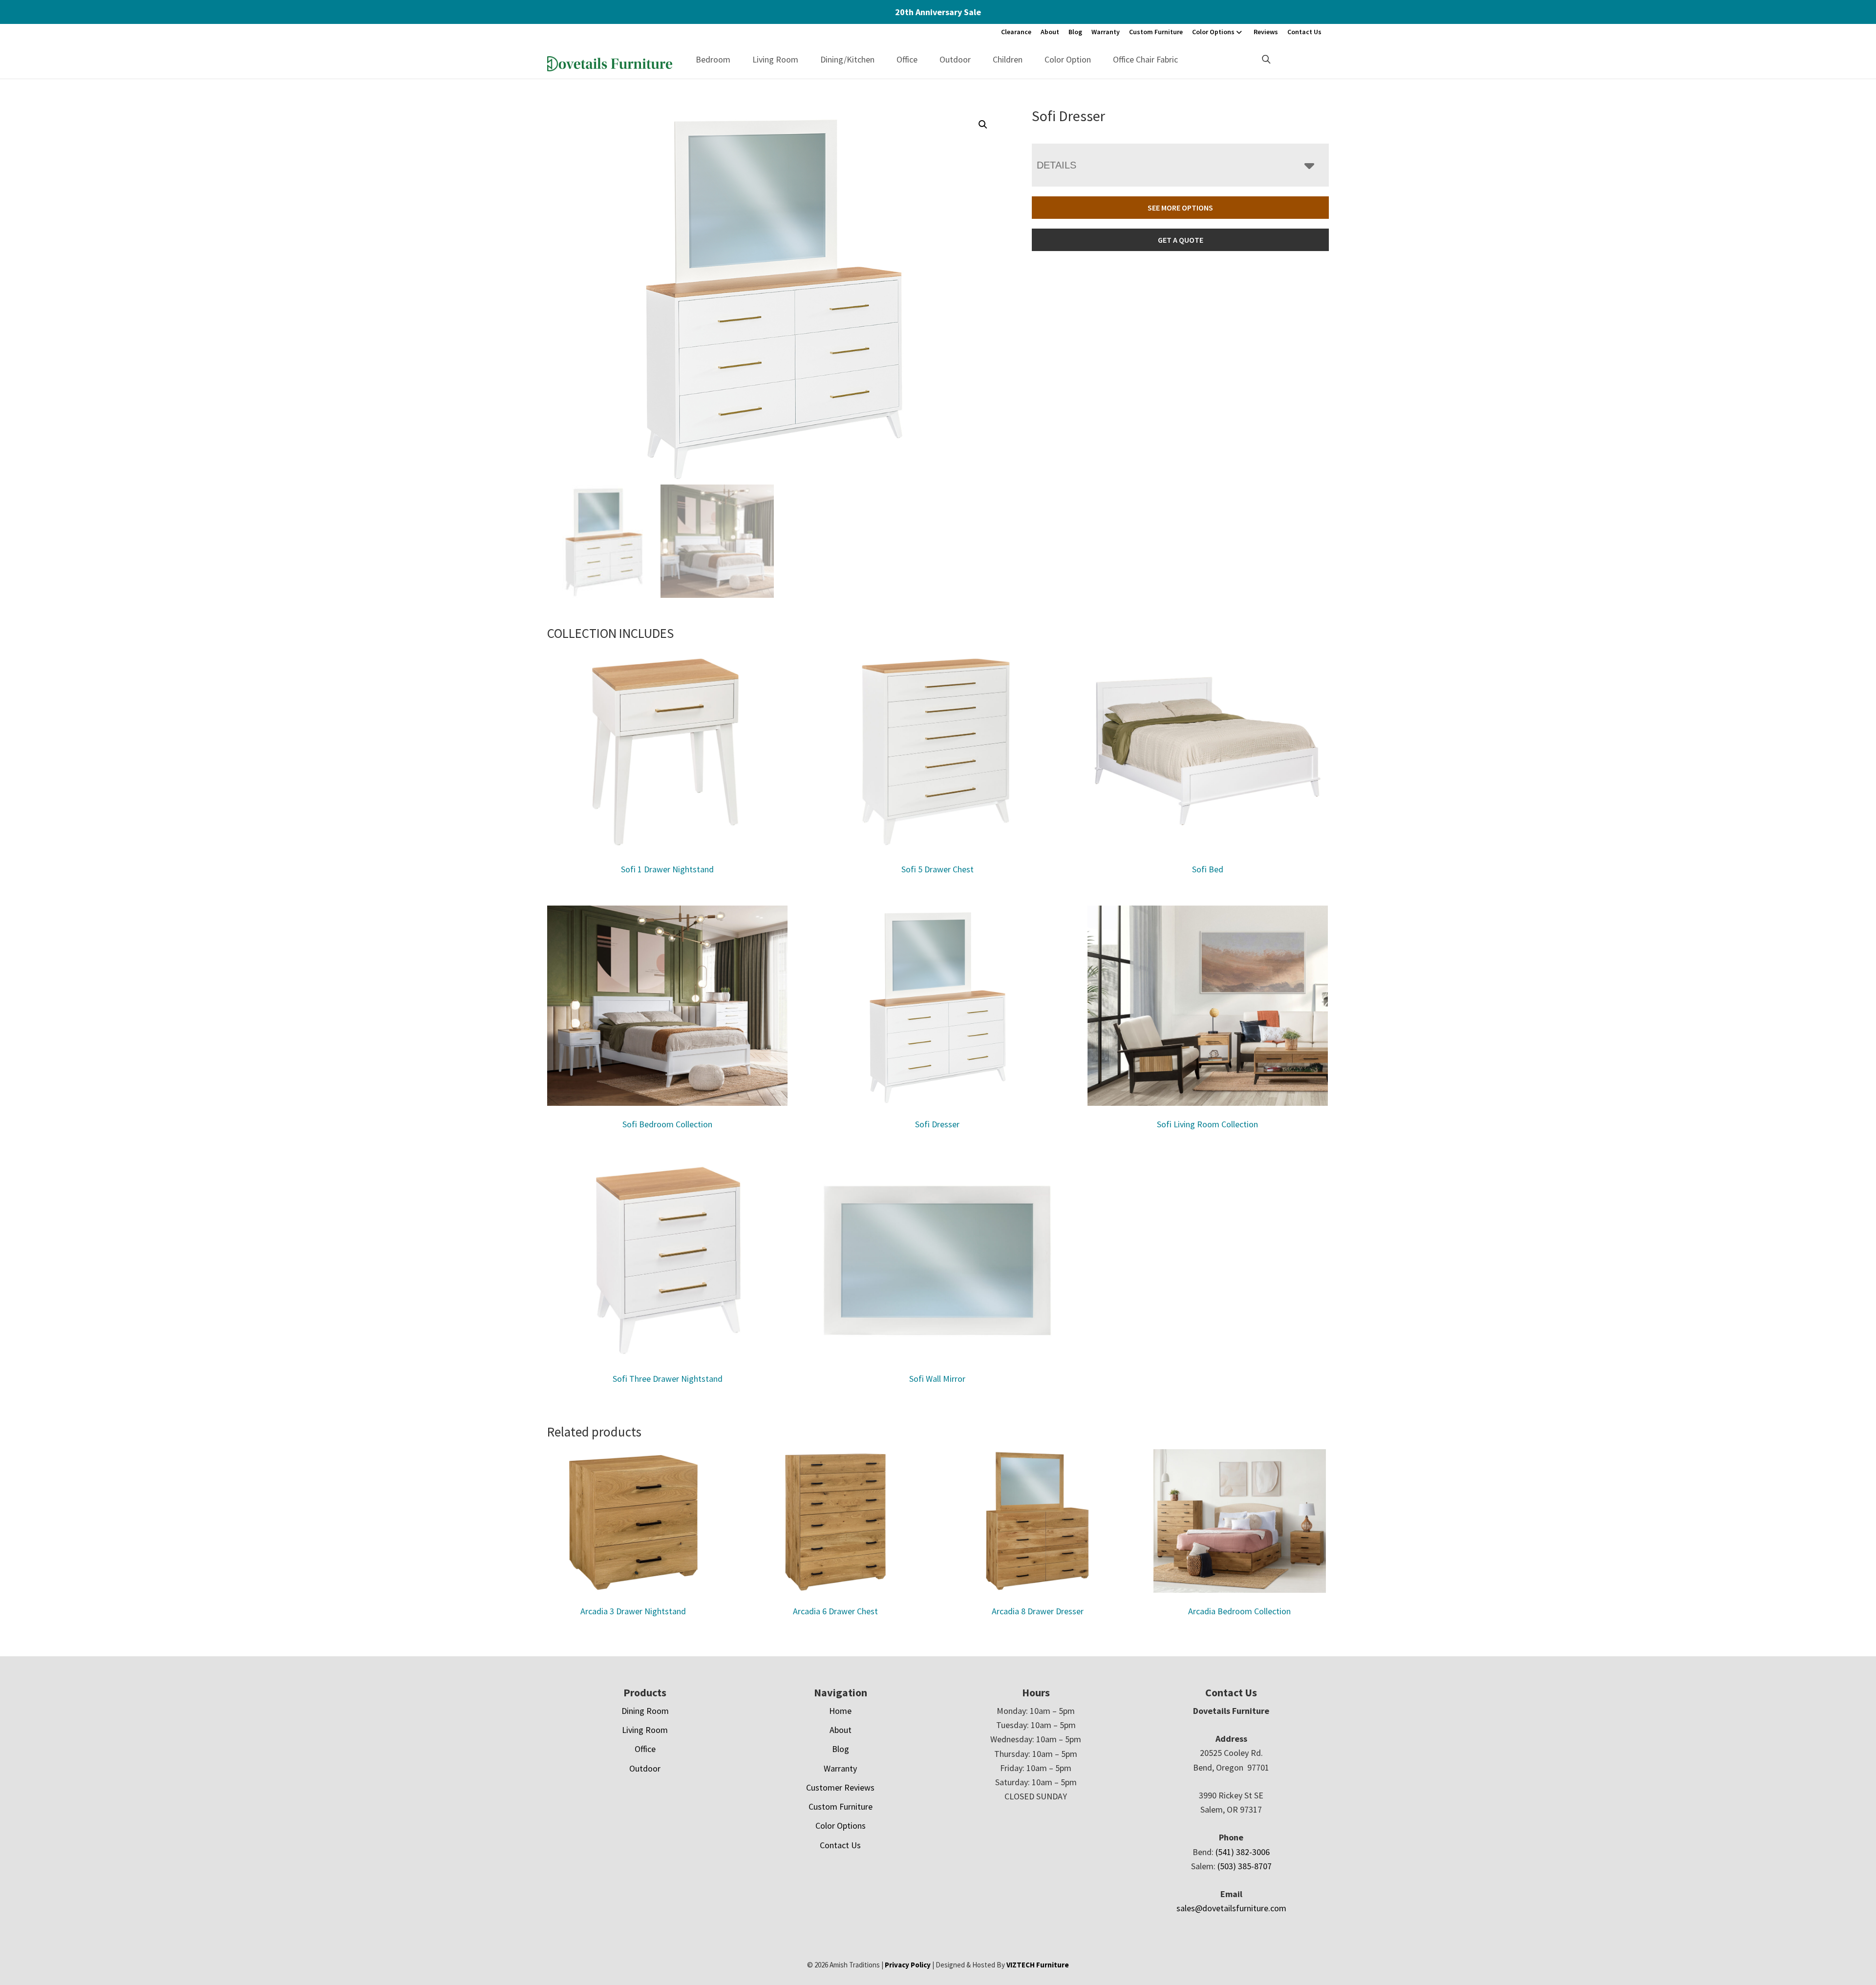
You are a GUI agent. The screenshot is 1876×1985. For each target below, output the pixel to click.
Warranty (1106, 32)
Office (907, 59)
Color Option (1068, 59)
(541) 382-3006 (1243, 1852)
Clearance (1016, 32)
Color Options (1213, 32)
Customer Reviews (840, 1787)
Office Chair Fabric (1145, 59)
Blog (1075, 32)
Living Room (775, 59)
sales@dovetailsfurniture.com (1231, 1908)
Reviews (1266, 32)
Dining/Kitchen (847, 59)
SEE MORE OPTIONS (1180, 208)
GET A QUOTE (1181, 240)
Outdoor (955, 59)
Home (840, 1711)
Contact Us (1304, 32)
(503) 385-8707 (1245, 1866)
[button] (983, 125)
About (1050, 32)
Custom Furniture (1156, 32)
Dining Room (645, 1711)
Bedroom (713, 59)
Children (1008, 59)
